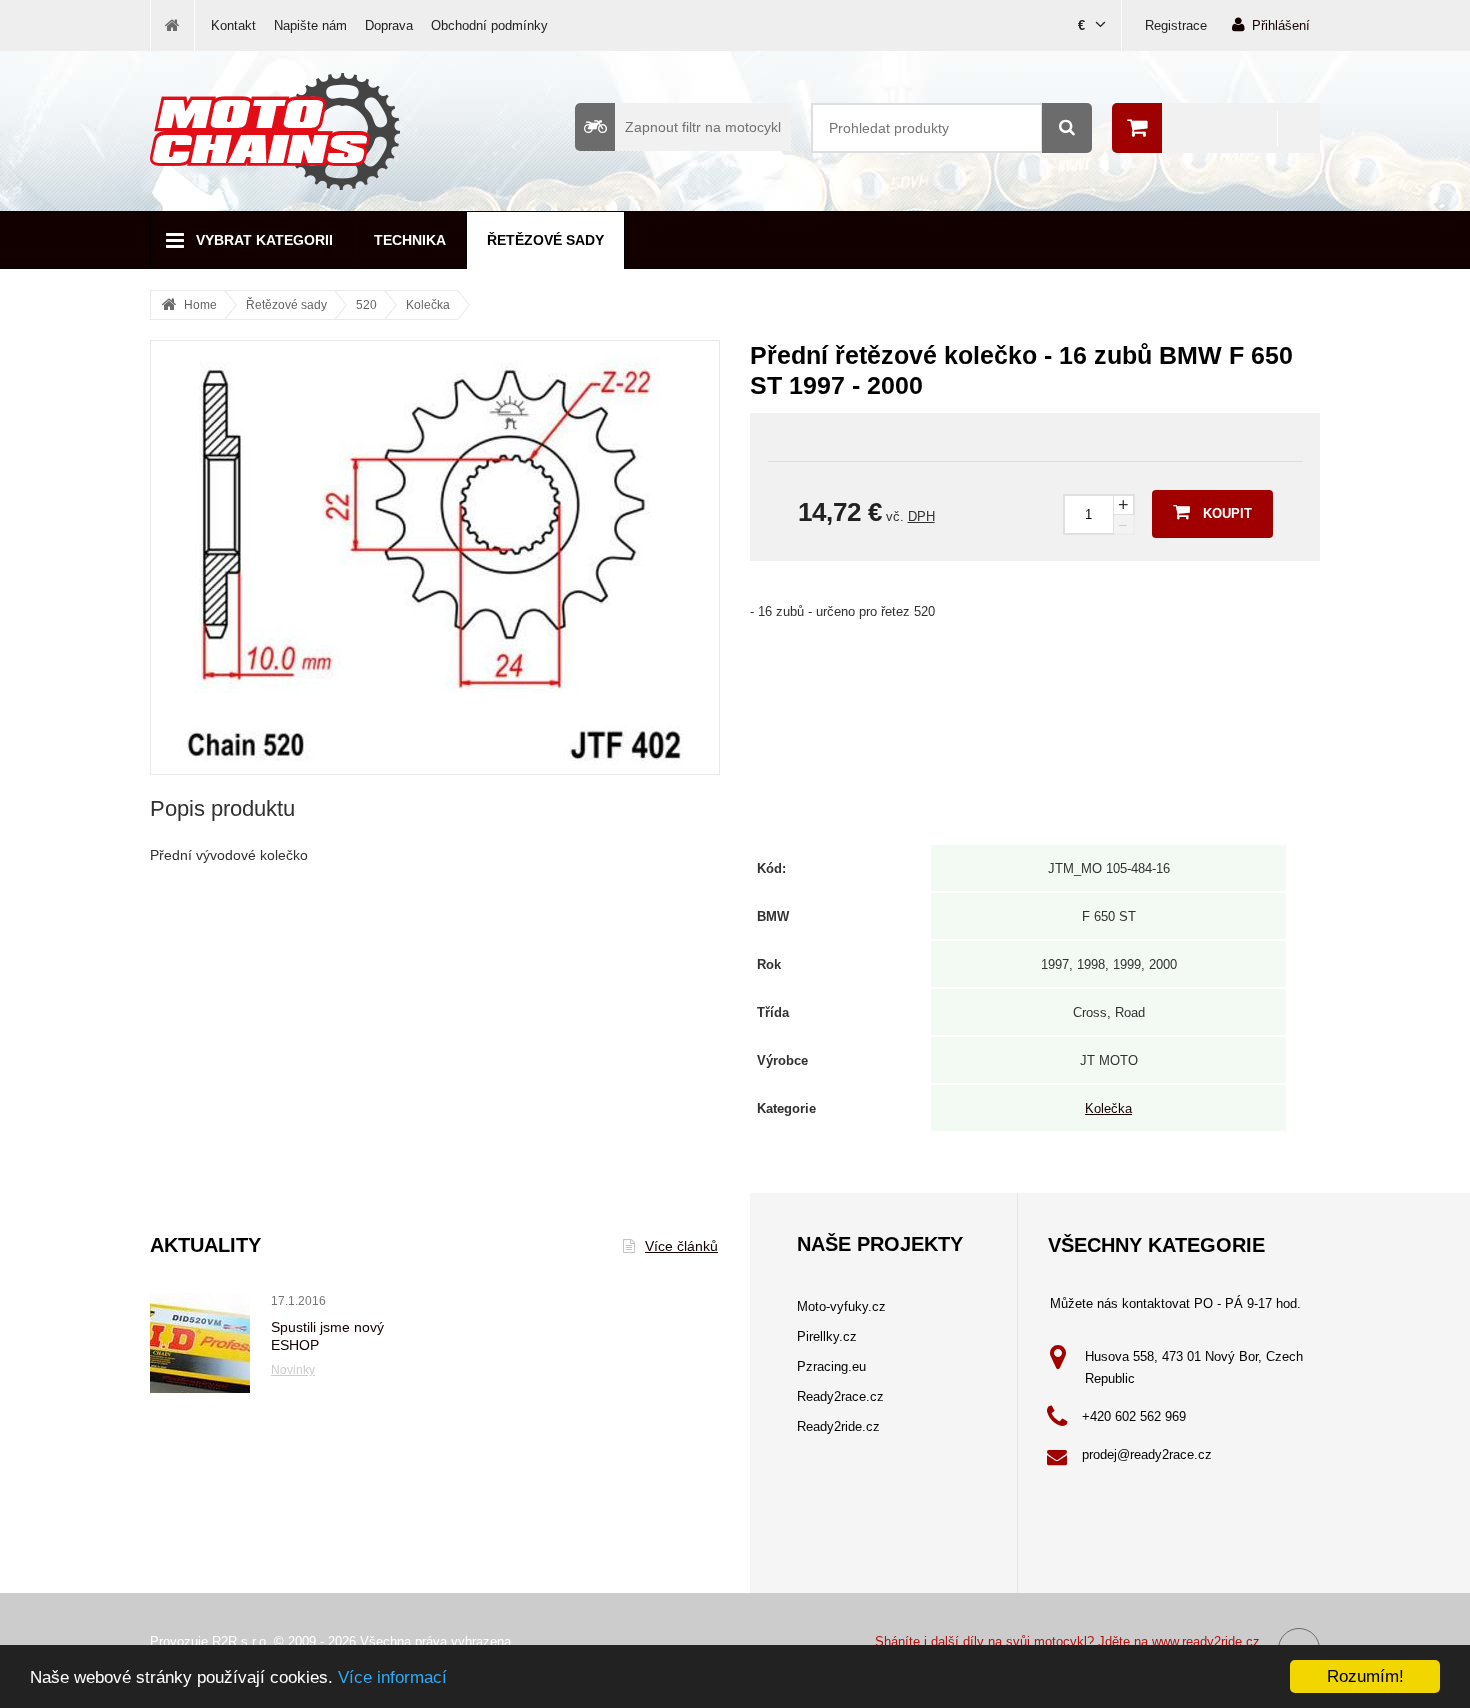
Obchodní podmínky (489, 25)
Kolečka (428, 305)
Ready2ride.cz (838, 1426)
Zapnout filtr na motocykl (703, 127)
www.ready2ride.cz (1206, 1641)
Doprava (389, 25)
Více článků (681, 1246)
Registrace (1176, 25)
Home (200, 305)
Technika (410, 240)
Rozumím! (1365, 1676)
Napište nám (310, 25)
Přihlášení (1281, 25)
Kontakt (233, 25)
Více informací (392, 1677)
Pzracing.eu (831, 1366)
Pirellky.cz (827, 1336)
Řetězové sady (545, 240)
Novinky (293, 1370)
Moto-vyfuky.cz (841, 1306)
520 (366, 305)
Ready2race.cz (840, 1396)
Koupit (1227, 513)
